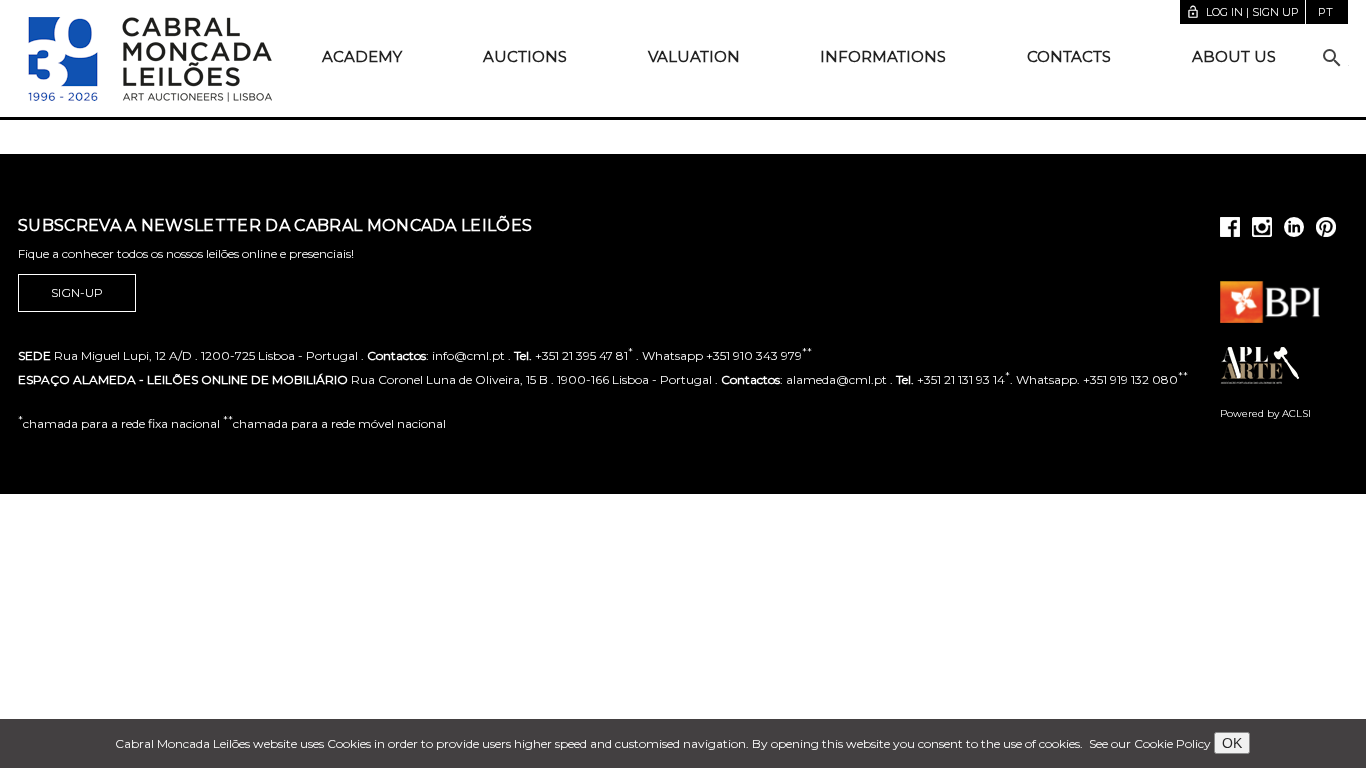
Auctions (525, 56)
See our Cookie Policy (1150, 743)
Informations (883, 56)
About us (1234, 56)
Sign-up (77, 292)
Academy (362, 56)
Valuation (694, 56)
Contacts (1069, 56)
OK (1232, 743)
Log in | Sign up (1242, 12)
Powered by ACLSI (1265, 413)
